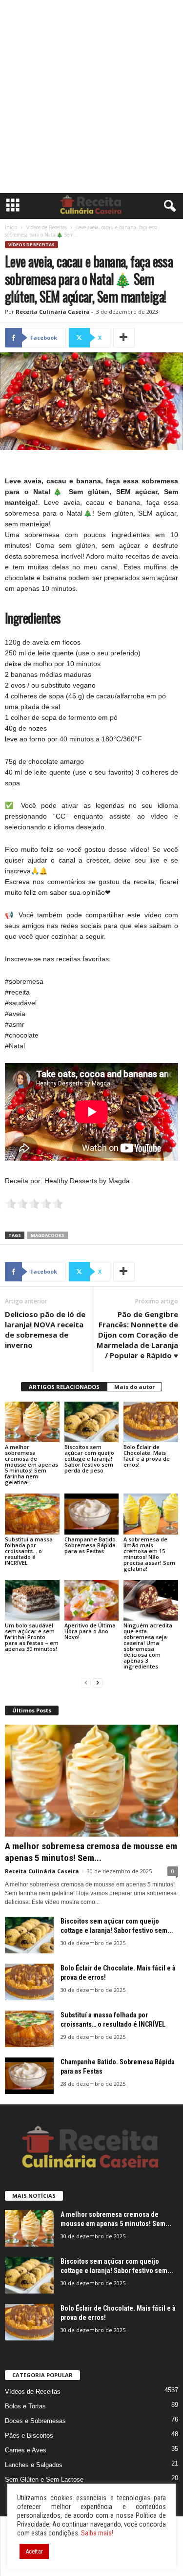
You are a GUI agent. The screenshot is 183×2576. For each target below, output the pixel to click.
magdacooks (48, 1235)
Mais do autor (134, 1387)
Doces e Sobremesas (35, 2421)
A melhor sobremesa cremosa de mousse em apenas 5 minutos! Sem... (91, 1852)
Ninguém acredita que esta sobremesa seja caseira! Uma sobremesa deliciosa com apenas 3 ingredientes (148, 1646)
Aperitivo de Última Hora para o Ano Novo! (90, 1631)
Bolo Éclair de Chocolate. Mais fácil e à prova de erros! (147, 1456)
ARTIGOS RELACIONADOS (64, 1387)
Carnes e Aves (26, 2450)
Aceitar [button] (34, 2551)
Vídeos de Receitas (47, 227)
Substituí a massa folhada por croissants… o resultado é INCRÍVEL (29, 1551)
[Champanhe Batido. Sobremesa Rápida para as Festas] (92, 1514)
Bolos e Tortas (25, 2406)
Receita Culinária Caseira (53, 312)
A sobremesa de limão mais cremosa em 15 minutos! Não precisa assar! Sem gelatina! (149, 1554)
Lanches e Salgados (34, 2465)
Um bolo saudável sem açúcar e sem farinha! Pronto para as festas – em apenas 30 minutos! (32, 1637)
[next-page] (98, 1683)
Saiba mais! (97, 2533)
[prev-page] (86, 1683)
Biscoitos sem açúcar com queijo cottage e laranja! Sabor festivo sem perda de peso (89, 1459)
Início (11, 227)
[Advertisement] (91, 97)
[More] (124, 338)
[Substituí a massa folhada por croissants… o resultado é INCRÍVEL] (32, 1514)
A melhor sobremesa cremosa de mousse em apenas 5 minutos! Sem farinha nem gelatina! (31, 1464)
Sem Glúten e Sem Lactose (44, 2479)
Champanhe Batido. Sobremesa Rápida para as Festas (91, 1545)
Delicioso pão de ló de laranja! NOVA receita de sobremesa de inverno (45, 1330)
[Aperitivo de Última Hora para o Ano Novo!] (92, 1600)
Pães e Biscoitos (29, 2435)
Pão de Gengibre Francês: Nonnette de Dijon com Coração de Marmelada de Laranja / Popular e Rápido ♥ (137, 1335)
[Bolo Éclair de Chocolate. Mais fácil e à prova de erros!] (151, 1422)
